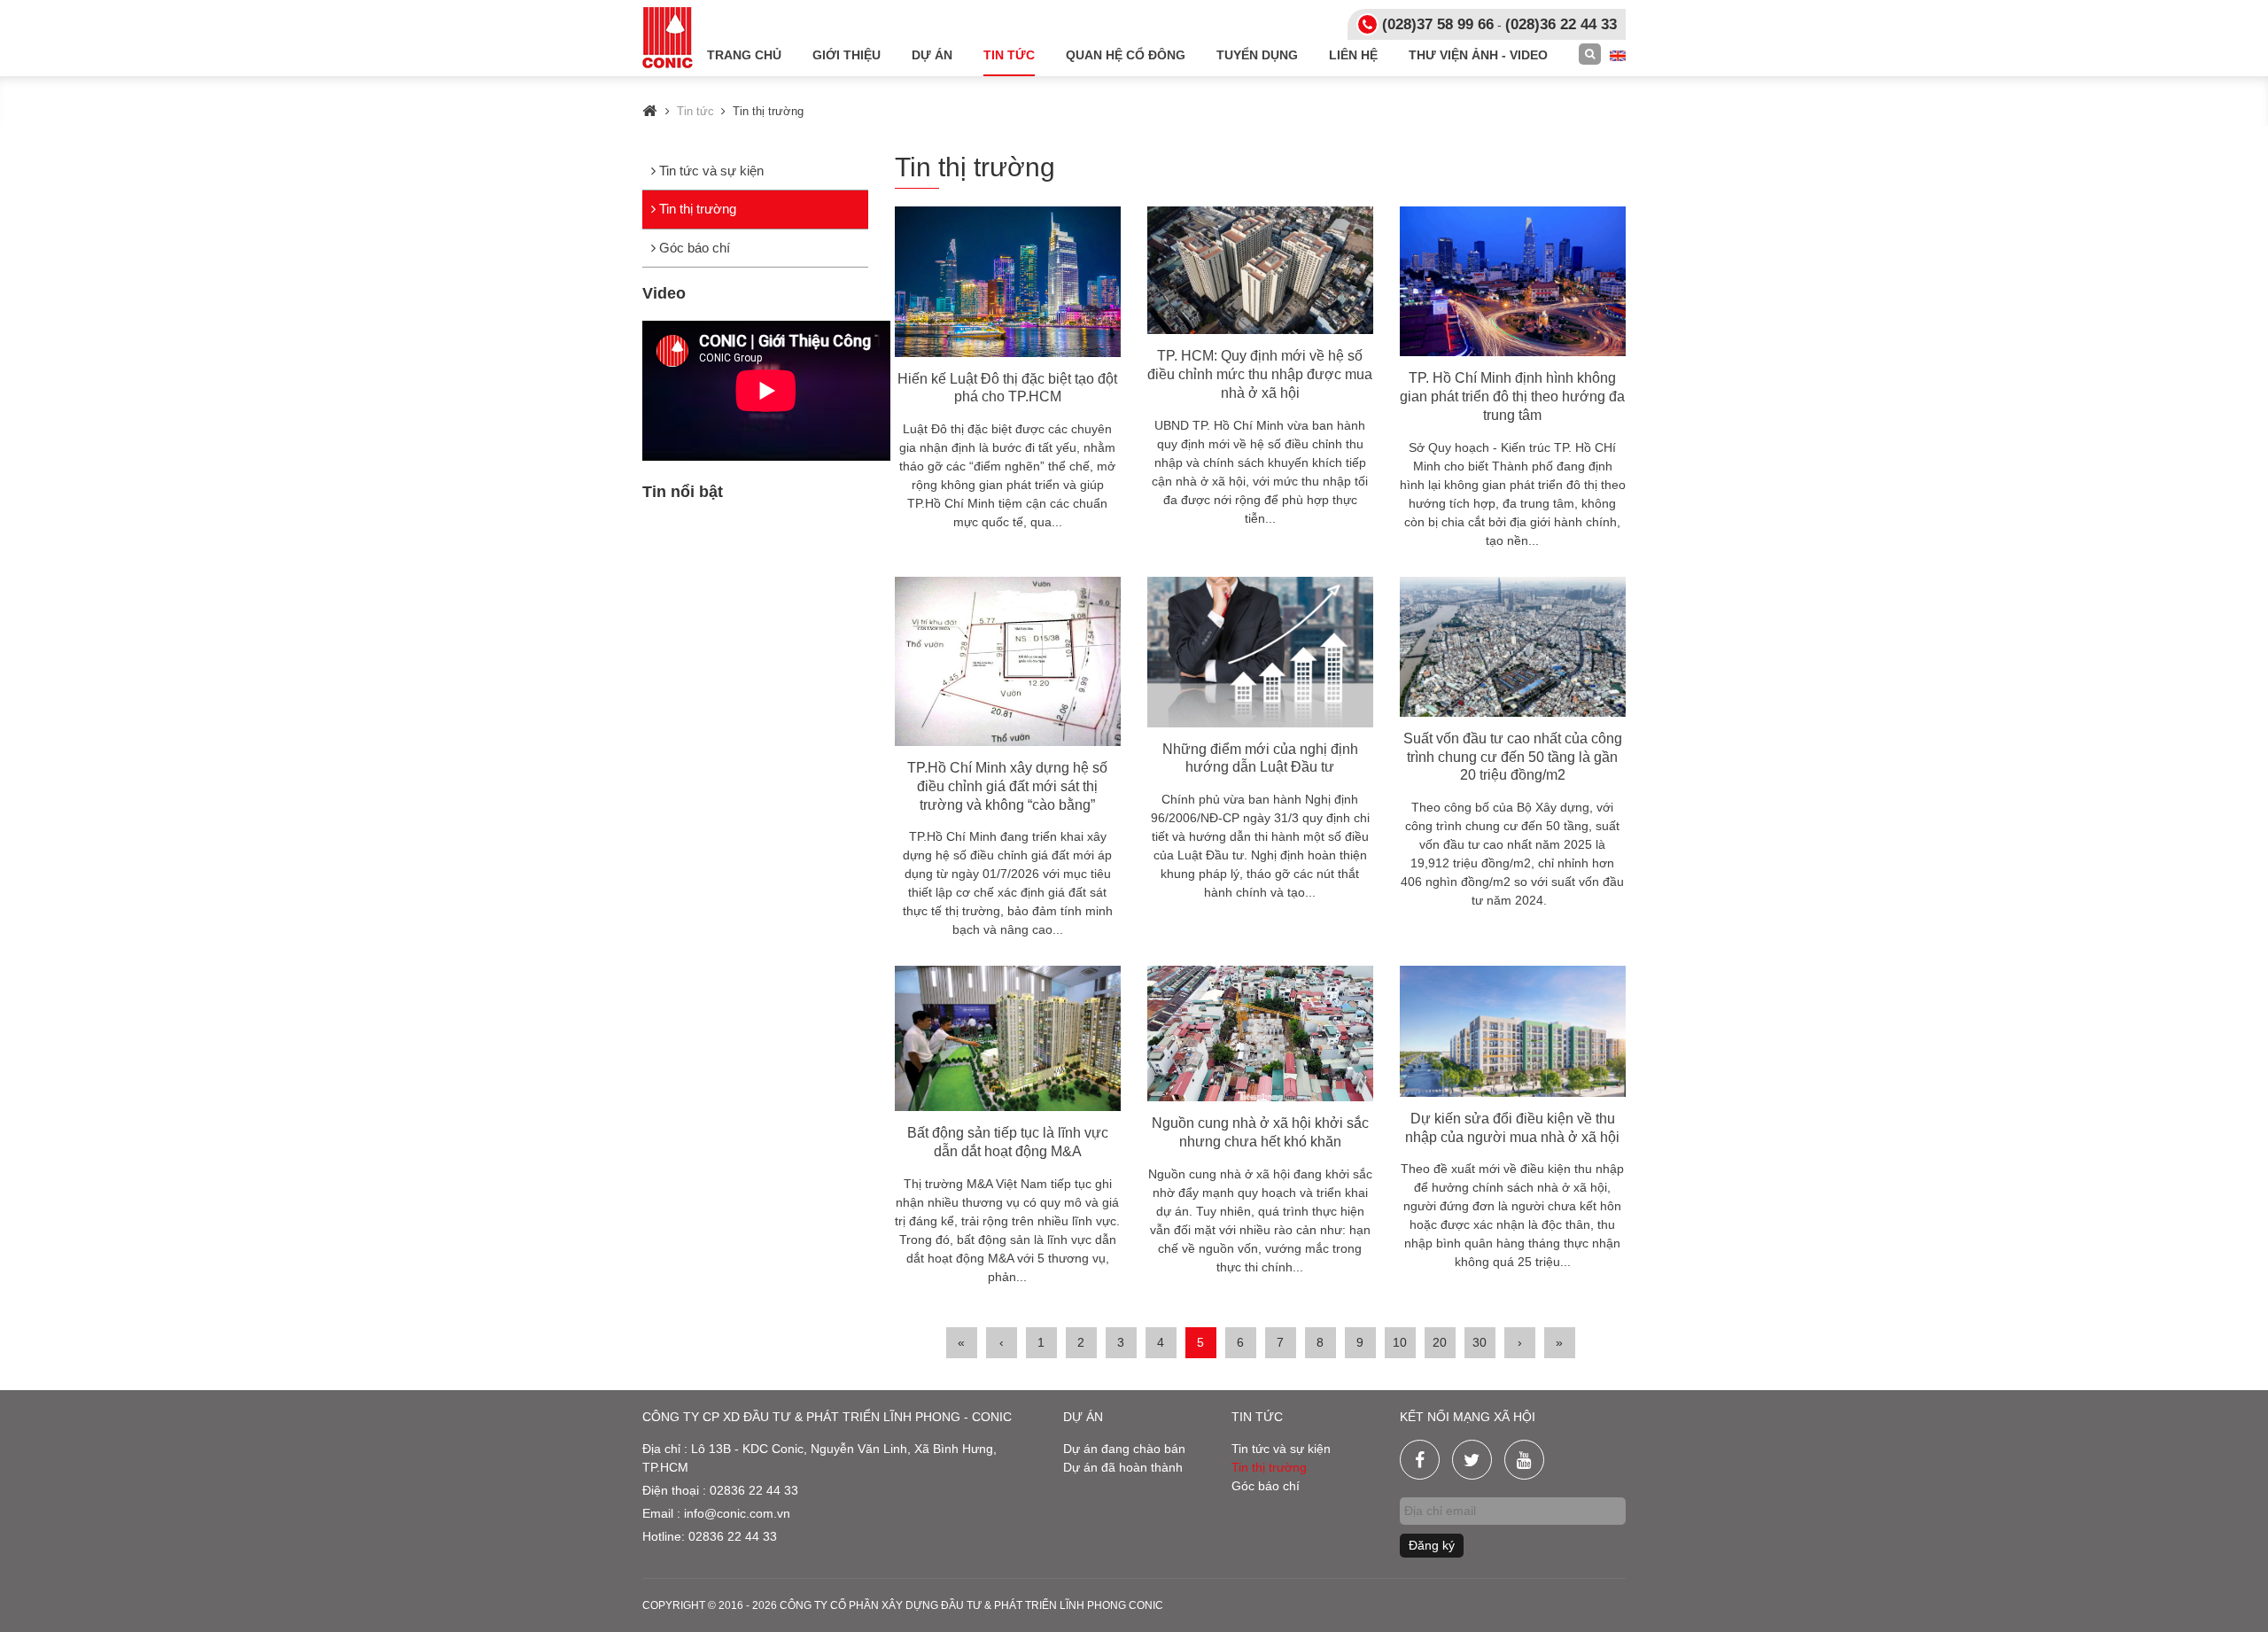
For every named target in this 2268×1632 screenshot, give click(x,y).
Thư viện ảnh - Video (1478, 55)
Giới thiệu (847, 55)
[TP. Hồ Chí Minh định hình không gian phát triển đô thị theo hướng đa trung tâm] (1513, 282)
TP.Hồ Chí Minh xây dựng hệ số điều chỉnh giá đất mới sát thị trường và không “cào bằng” (1007, 786)
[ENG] (1618, 55)
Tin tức (1009, 55)
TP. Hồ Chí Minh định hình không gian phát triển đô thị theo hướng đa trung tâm (1512, 396)
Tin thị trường (696, 209)
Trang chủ (744, 55)
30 (1480, 1342)
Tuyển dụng (1257, 55)
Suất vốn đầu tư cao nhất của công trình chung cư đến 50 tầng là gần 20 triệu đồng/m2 (1513, 757)
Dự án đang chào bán (1124, 1449)
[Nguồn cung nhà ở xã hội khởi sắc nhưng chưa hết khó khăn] (1260, 1034)
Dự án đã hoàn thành (1123, 1467)
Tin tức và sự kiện (710, 171)
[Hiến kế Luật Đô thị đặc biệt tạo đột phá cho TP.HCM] (1008, 282)
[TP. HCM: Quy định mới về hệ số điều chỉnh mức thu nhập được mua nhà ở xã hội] (1260, 270)
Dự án (932, 55)
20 (1440, 1342)
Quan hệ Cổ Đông (1126, 55)
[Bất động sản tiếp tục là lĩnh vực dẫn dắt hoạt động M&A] (1008, 1038)
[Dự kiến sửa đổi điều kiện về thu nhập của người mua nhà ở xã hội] (1513, 1031)
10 (1400, 1342)
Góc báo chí (693, 248)
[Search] (1590, 54)
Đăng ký (1432, 1545)
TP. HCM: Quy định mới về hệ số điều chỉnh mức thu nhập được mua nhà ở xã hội (1260, 374)
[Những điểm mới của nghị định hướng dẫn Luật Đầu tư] (1260, 652)
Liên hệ (1353, 55)
